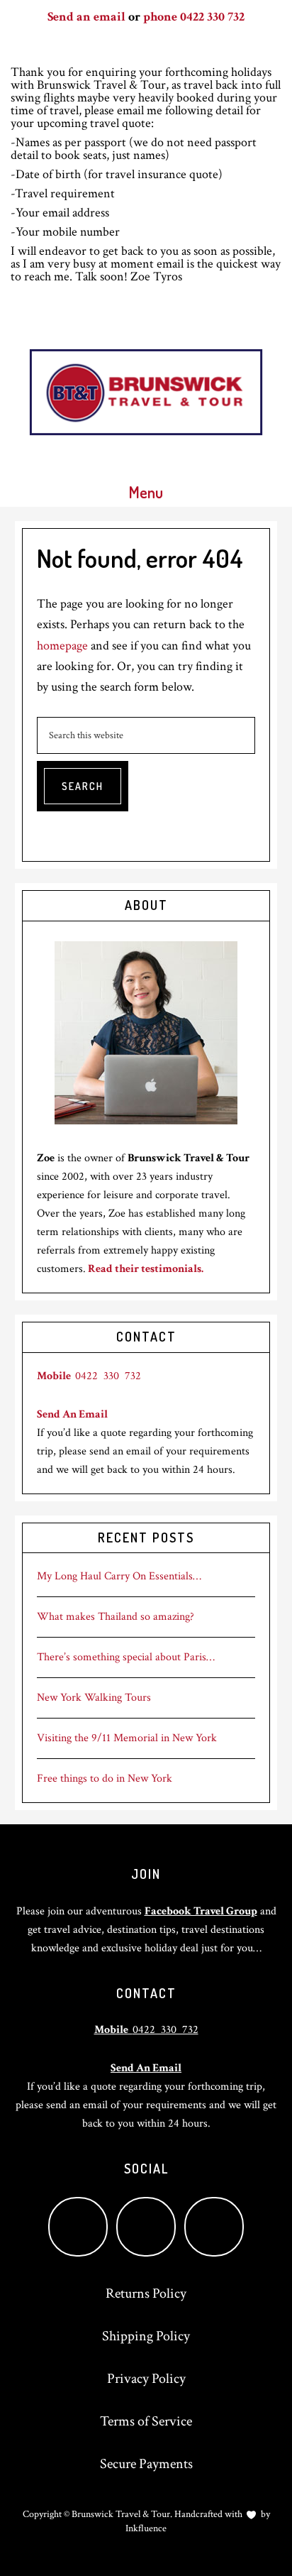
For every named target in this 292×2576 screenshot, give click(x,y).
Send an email (86, 17)
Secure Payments (146, 2464)
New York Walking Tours (94, 1698)
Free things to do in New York (105, 1778)
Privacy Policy (146, 2379)
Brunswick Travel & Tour (146, 392)
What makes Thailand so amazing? (116, 1617)
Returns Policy (146, 2293)
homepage (62, 646)
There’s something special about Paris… (126, 1657)
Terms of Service (146, 2421)
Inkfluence (146, 2528)
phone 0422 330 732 (194, 17)
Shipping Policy (146, 2336)
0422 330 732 (89, 1376)
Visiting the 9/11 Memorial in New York (127, 1738)
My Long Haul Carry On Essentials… (119, 1576)
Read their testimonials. (146, 1269)
